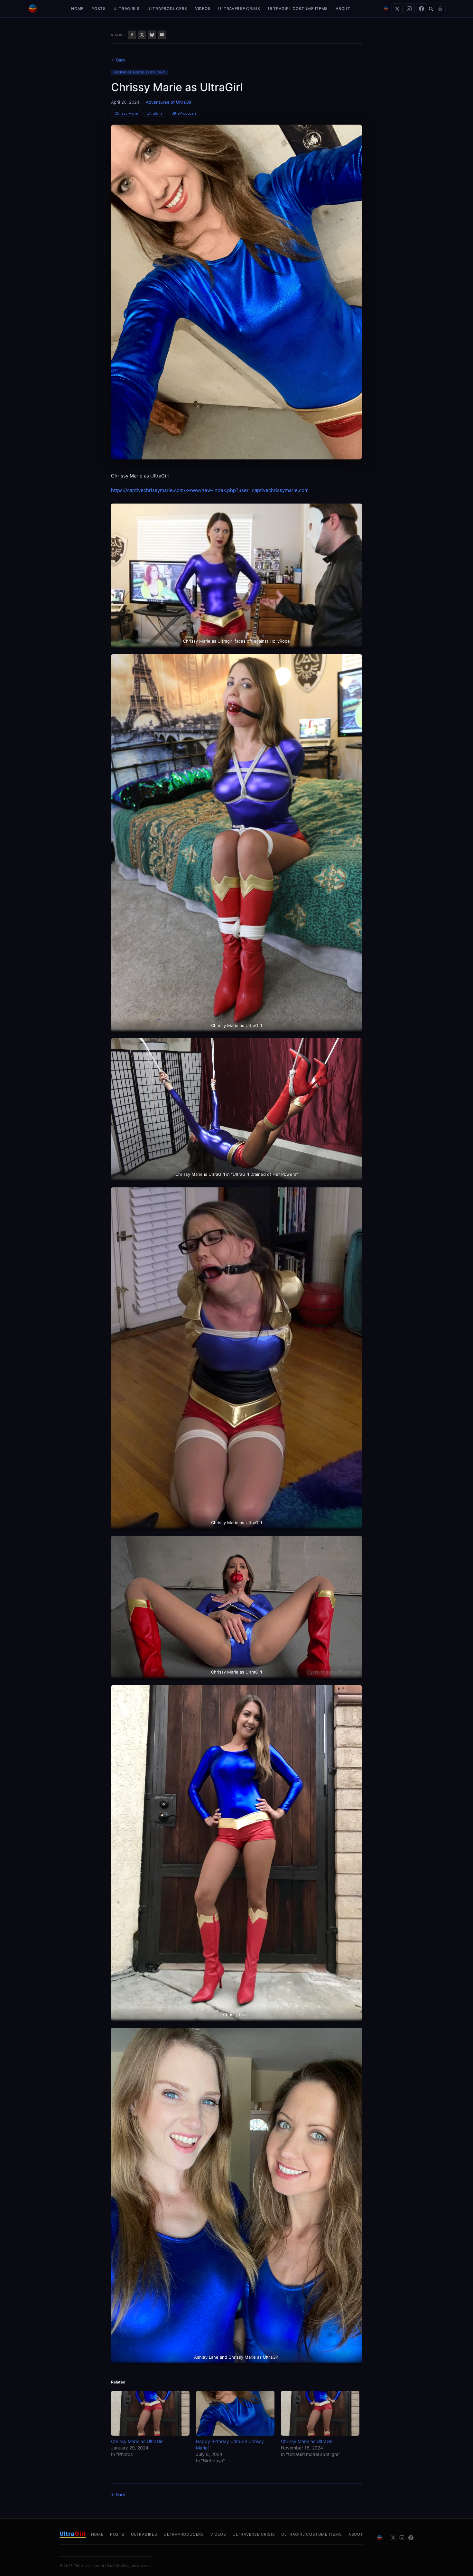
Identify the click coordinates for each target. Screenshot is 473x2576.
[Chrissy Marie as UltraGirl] (150, 2413)
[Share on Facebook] (132, 35)
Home (77, 9)
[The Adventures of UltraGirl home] (33, 9)
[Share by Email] (162, 35)
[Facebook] (422, 9)
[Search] (431, 9)
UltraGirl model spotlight (139, 72)
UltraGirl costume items (298, 9)
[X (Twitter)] (397, 9)
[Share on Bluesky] (152, 35)
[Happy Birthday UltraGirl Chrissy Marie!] (235, 2413)
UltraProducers (167, 9)
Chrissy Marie (126, 113)
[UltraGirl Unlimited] (386, 9)
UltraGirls (127, 9)
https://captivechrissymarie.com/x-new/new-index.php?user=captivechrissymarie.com (210, 490)
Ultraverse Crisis (239, 9)
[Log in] (440, 9)
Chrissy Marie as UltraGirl (137, 2441)
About (343, 9)
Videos (203, 9)
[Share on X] (142, 35)
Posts (99, 9)
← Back (118, 60)
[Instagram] (409, 9)
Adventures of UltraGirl (169, 102)
